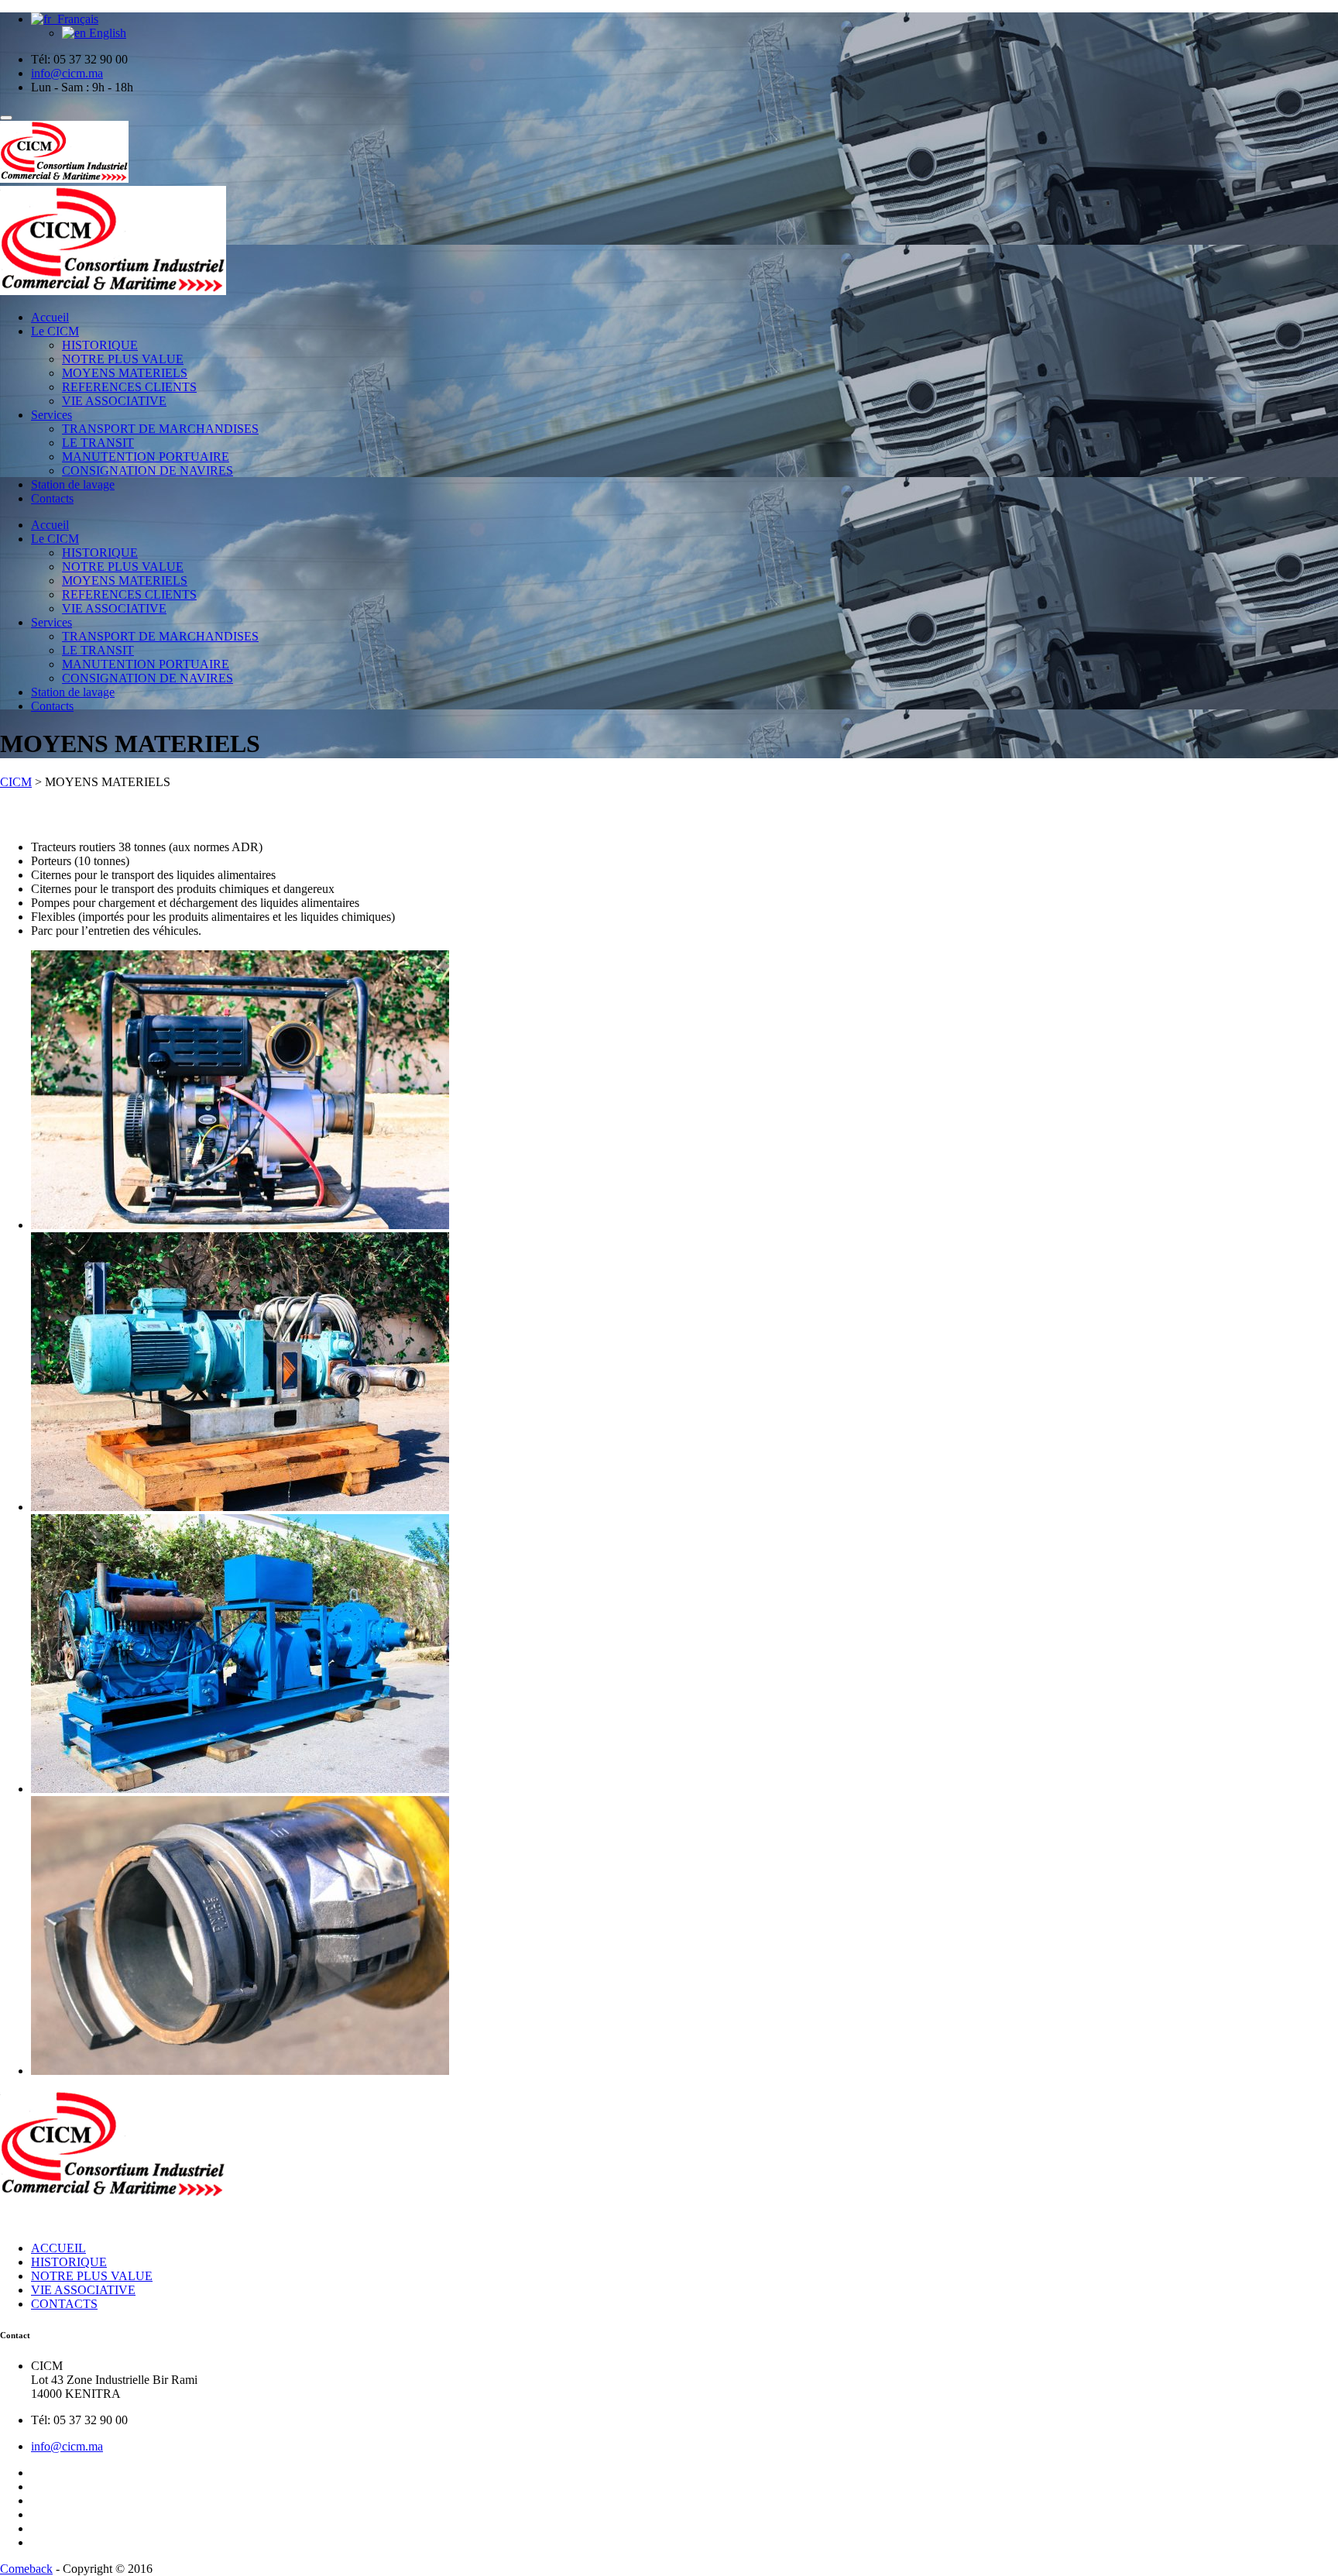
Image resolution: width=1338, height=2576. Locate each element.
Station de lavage (73, 484)
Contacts (52, 498)
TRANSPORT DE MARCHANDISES (160, 429)
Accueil (50, 317)
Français (75, 19)
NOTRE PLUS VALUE (123, 359)
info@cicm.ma (67, 2446)
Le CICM (55, 331)
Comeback (26, 2569)
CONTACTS (64, 2304)
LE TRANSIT (98, 443)
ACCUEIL (58, 2248)
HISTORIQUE (100, 345)
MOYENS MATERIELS (125, 373)
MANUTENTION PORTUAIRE (146, 457)
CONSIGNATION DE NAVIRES (148, 471)
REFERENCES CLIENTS (129, 387)
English (106, 33)
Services (51, 415)
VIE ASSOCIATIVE (114, 401)
